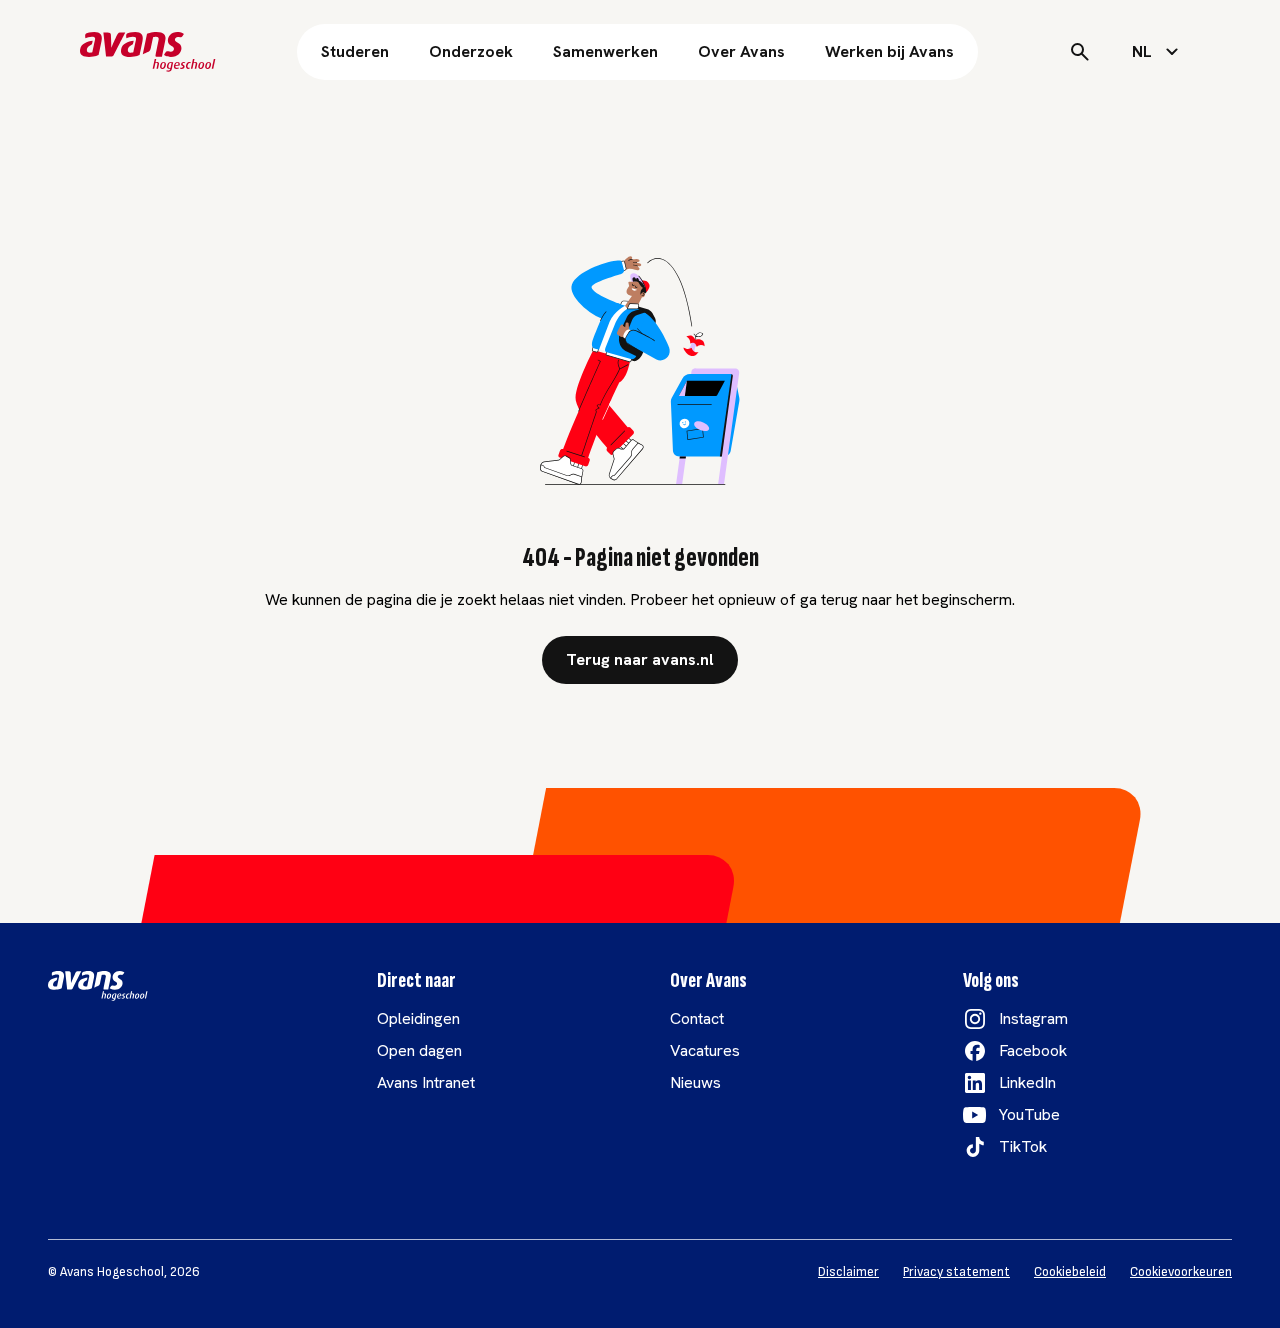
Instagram (1033, 1018)
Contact (697, 1018)
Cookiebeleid (1070, 1272)
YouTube (1029, 1114)
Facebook (1033, 1050)
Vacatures (705, 1050)
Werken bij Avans (889, 51)
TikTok (1023, 1146)
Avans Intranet (426, 1082)
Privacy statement (956, 1272)
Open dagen (419, 1050)
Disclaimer (848, 1272)
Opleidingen (418, 1018)
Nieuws (695, 1082)
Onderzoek (471, 51)
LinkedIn (1027, 1082)
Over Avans (741, 51)
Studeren (355, 51)
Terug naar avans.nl (640, 659)
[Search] (1080, 52)
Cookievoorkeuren (1181, 1272)
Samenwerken (605, 51)
